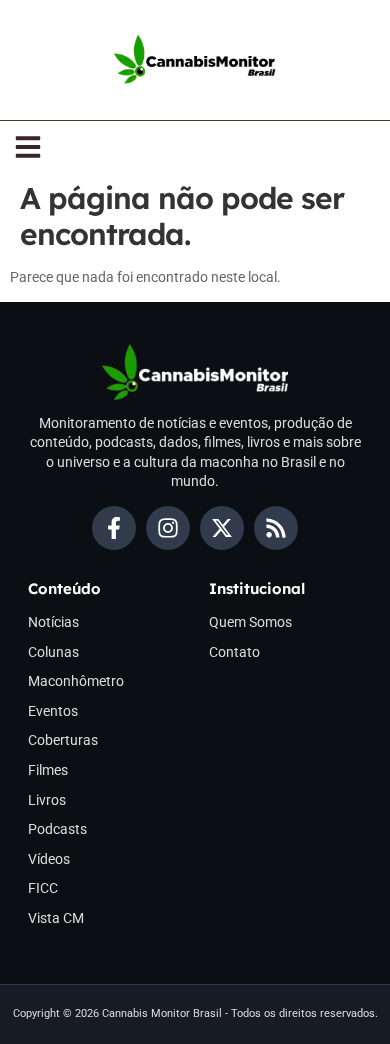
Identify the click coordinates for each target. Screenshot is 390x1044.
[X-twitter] (222, 528)
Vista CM (56, 918)
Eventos (53, 711)
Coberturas (63, 740)
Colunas (53, 652)
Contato (234, 652)
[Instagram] (168, 528)
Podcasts (57, 829)
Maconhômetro (76, 681)
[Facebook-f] (114, 528)
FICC (43, 888)
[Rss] (276, 528)
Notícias (53, 622)
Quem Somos (250, 622)
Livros (47, 800)
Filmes (48, 770)
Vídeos (49, 859)
